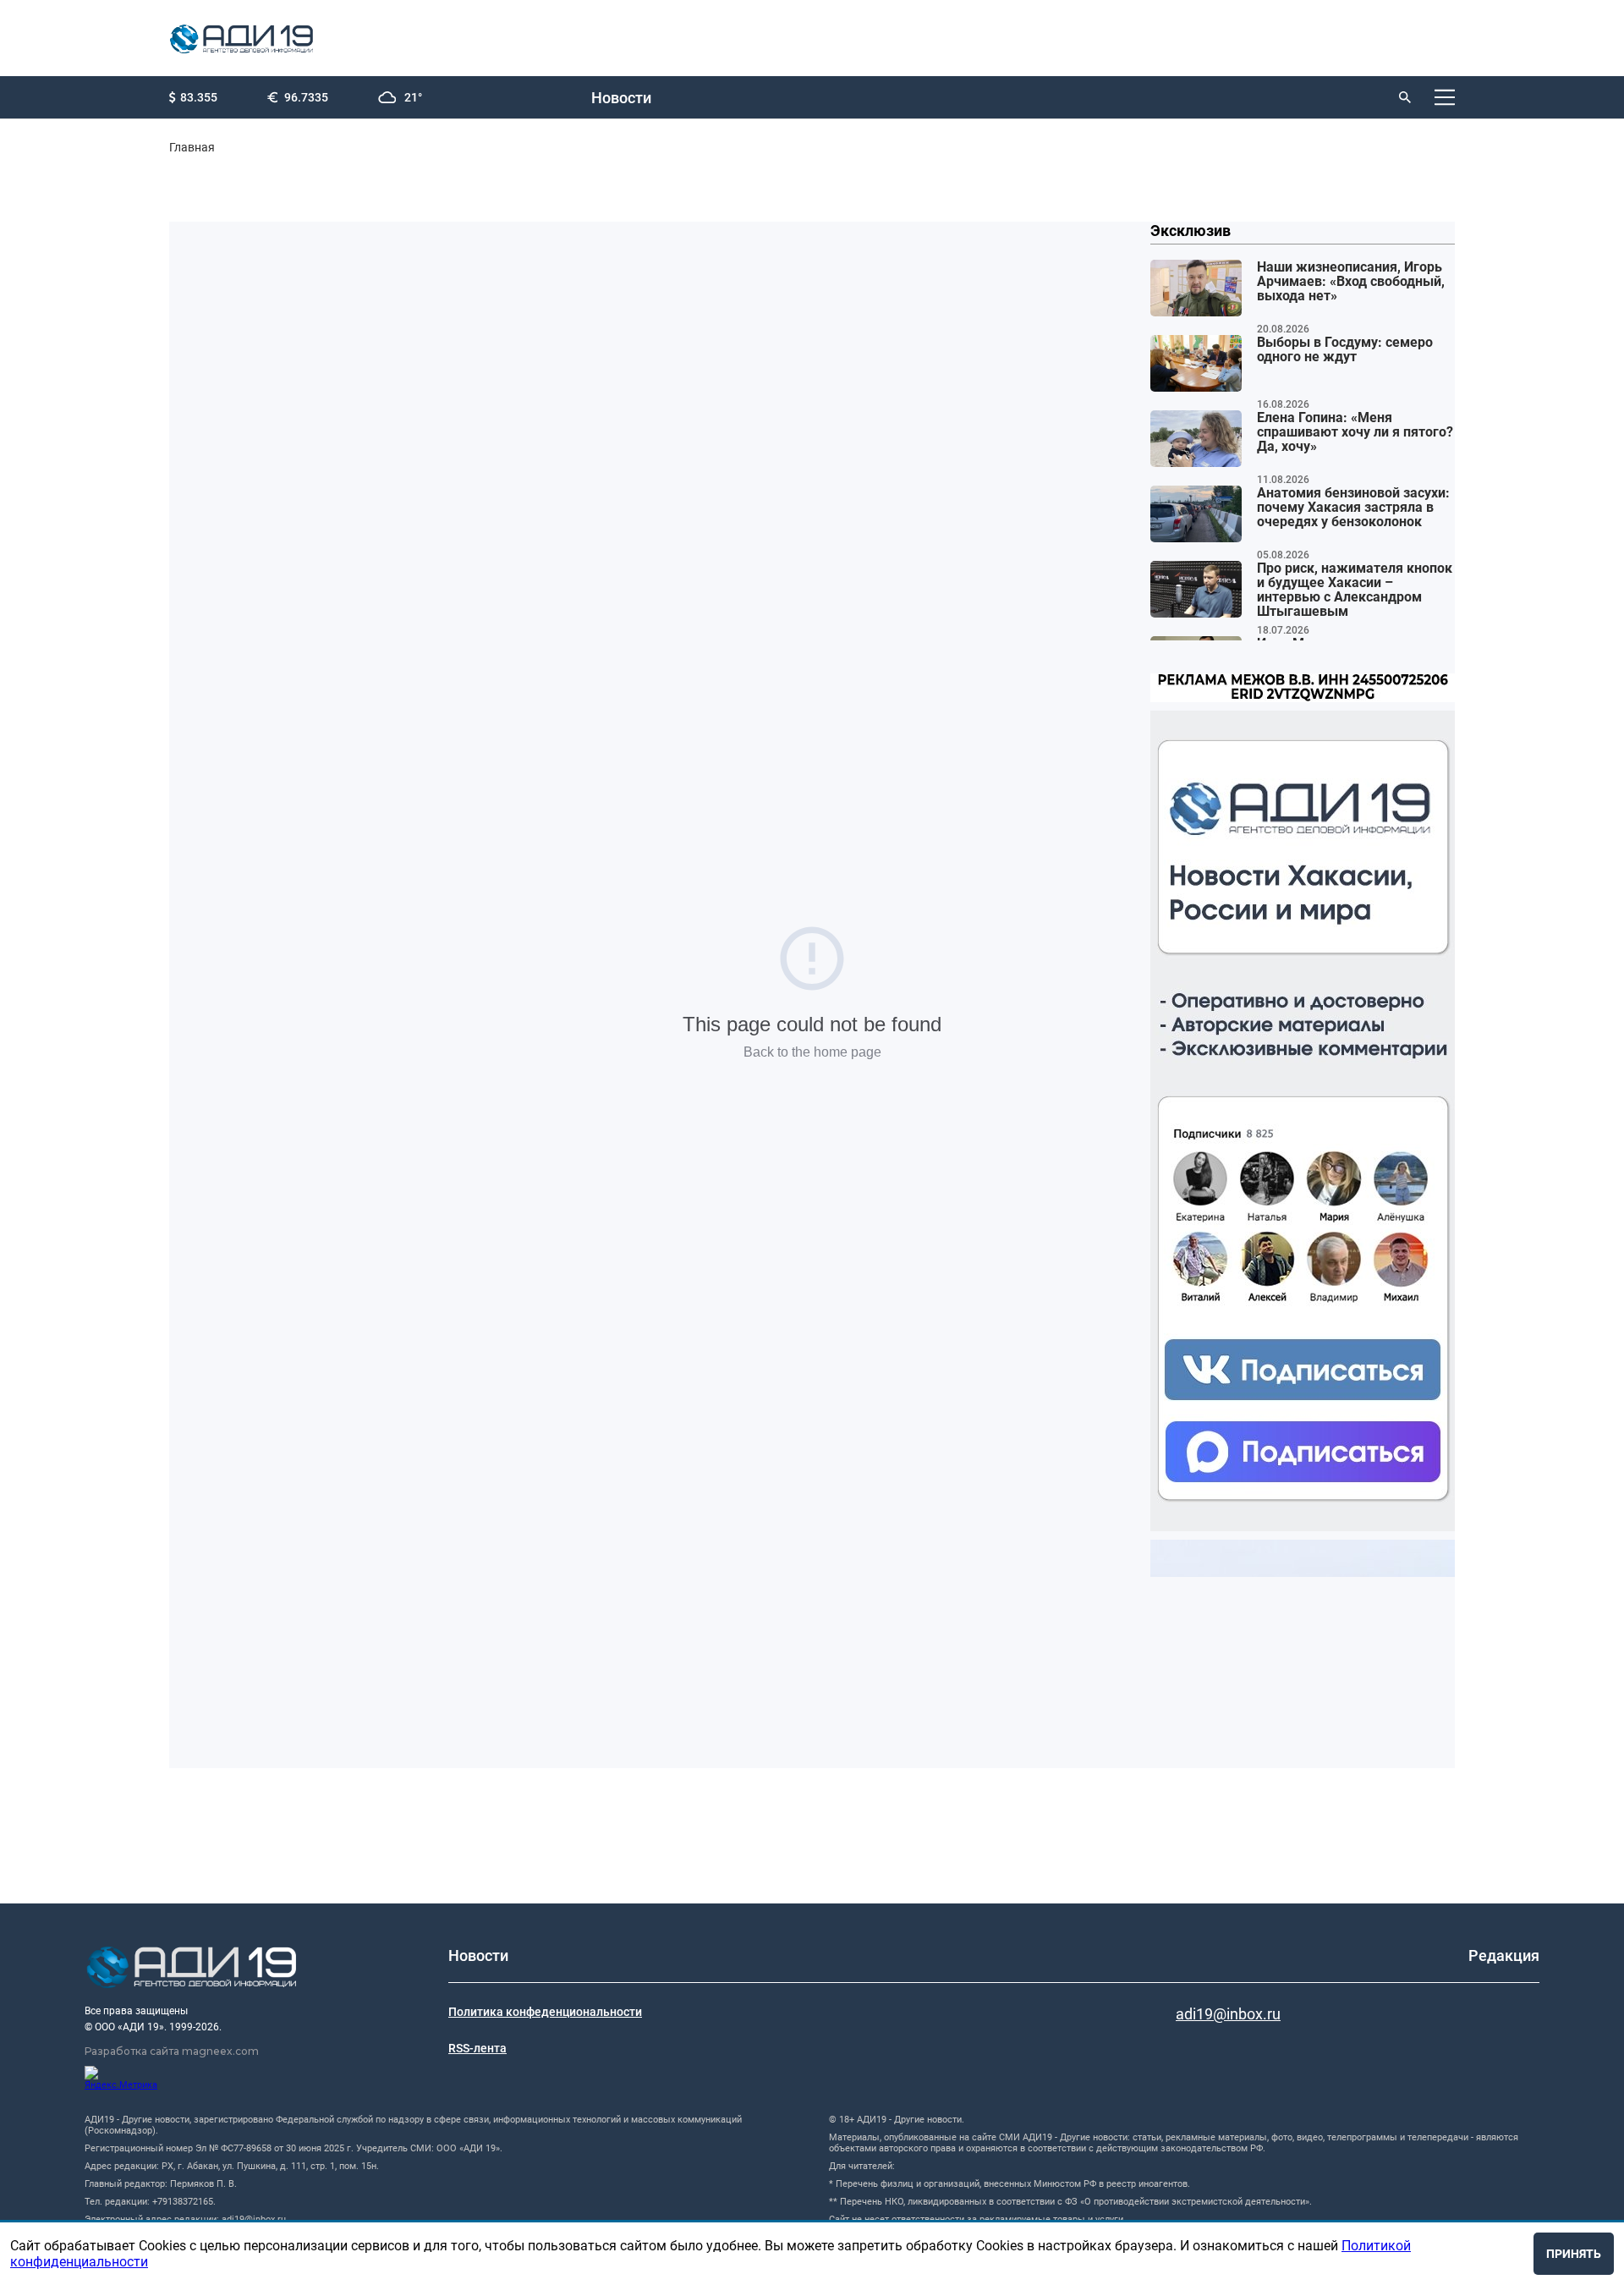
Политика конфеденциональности (545, 2012)
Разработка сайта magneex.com (172, 2051)
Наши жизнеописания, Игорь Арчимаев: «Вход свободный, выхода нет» (1351, 282)
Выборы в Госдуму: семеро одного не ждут (1345, 350)
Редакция (1504, 1955)
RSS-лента (477, 2048)
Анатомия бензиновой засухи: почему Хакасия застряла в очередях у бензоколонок (1353, 508)
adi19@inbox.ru (1228, 2014)
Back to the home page (812, 1052)
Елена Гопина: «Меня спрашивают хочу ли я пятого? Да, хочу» (1355, 432)
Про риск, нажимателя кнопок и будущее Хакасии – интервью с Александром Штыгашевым (1355, 590)
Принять (1574, 2254)
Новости (621, 98)
